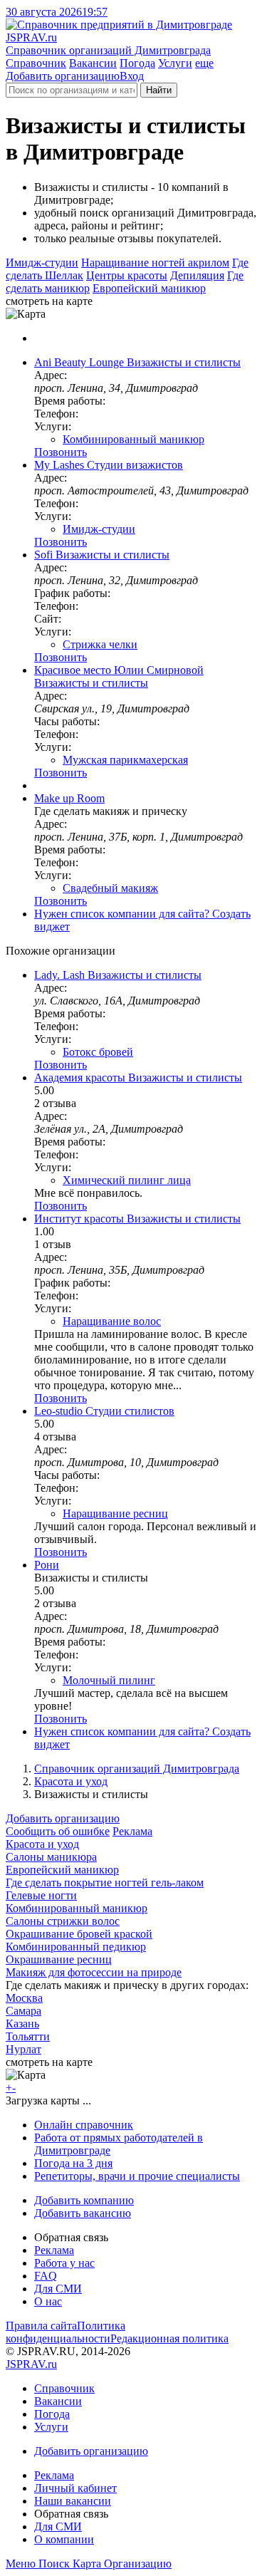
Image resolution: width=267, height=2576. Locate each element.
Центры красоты (127, 275)
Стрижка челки (100, 644)
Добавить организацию (63, 76)
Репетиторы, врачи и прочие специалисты (137, 2176)
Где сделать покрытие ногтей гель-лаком (105, 1882)
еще (204, 63)
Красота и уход (71, 1781)
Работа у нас (64, 2263)
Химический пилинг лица (127, 1180)
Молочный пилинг (109, 1680)
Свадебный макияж (110, 888)
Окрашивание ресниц (59, 1959)
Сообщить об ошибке (58, 1831)
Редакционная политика (169, 2338)
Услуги (175, 63)
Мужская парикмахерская (125, 760)
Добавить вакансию (83, 2213)
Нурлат (23, 2049)
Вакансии (93, 63)
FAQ (46, 2276)
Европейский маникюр (149, 288)
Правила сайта (41, 2326)
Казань (22, 2024)
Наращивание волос (112, 1321)
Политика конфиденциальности (66, 2332)
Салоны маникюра (51, 1857)
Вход (132, 76)
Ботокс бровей (98, 1052)
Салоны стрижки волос (63, 1921)
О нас (48, 2301)
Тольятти (28, 2036)
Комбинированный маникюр (133, 439)
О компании (64, 2539)
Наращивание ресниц (115, 1513)
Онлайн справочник (84, 2125)
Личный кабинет (75, 2488)
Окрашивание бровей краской (79, 1934)
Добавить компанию (84, 2200)
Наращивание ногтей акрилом (155, 263)
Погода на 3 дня (73, 2163)
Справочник (36, 63)
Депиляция (197, 275)
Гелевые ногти (41, 1895)
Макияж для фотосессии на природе (94, 1972)
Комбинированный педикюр (76, 1947)
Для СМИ (58, 2289)
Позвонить (61, 452)
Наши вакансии (73, 2501)
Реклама (132, 1831)
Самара (23, 2011)
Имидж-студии (42, 263)
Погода (137, 63)
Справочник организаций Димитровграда (137, 1769)
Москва (24, 1998)
